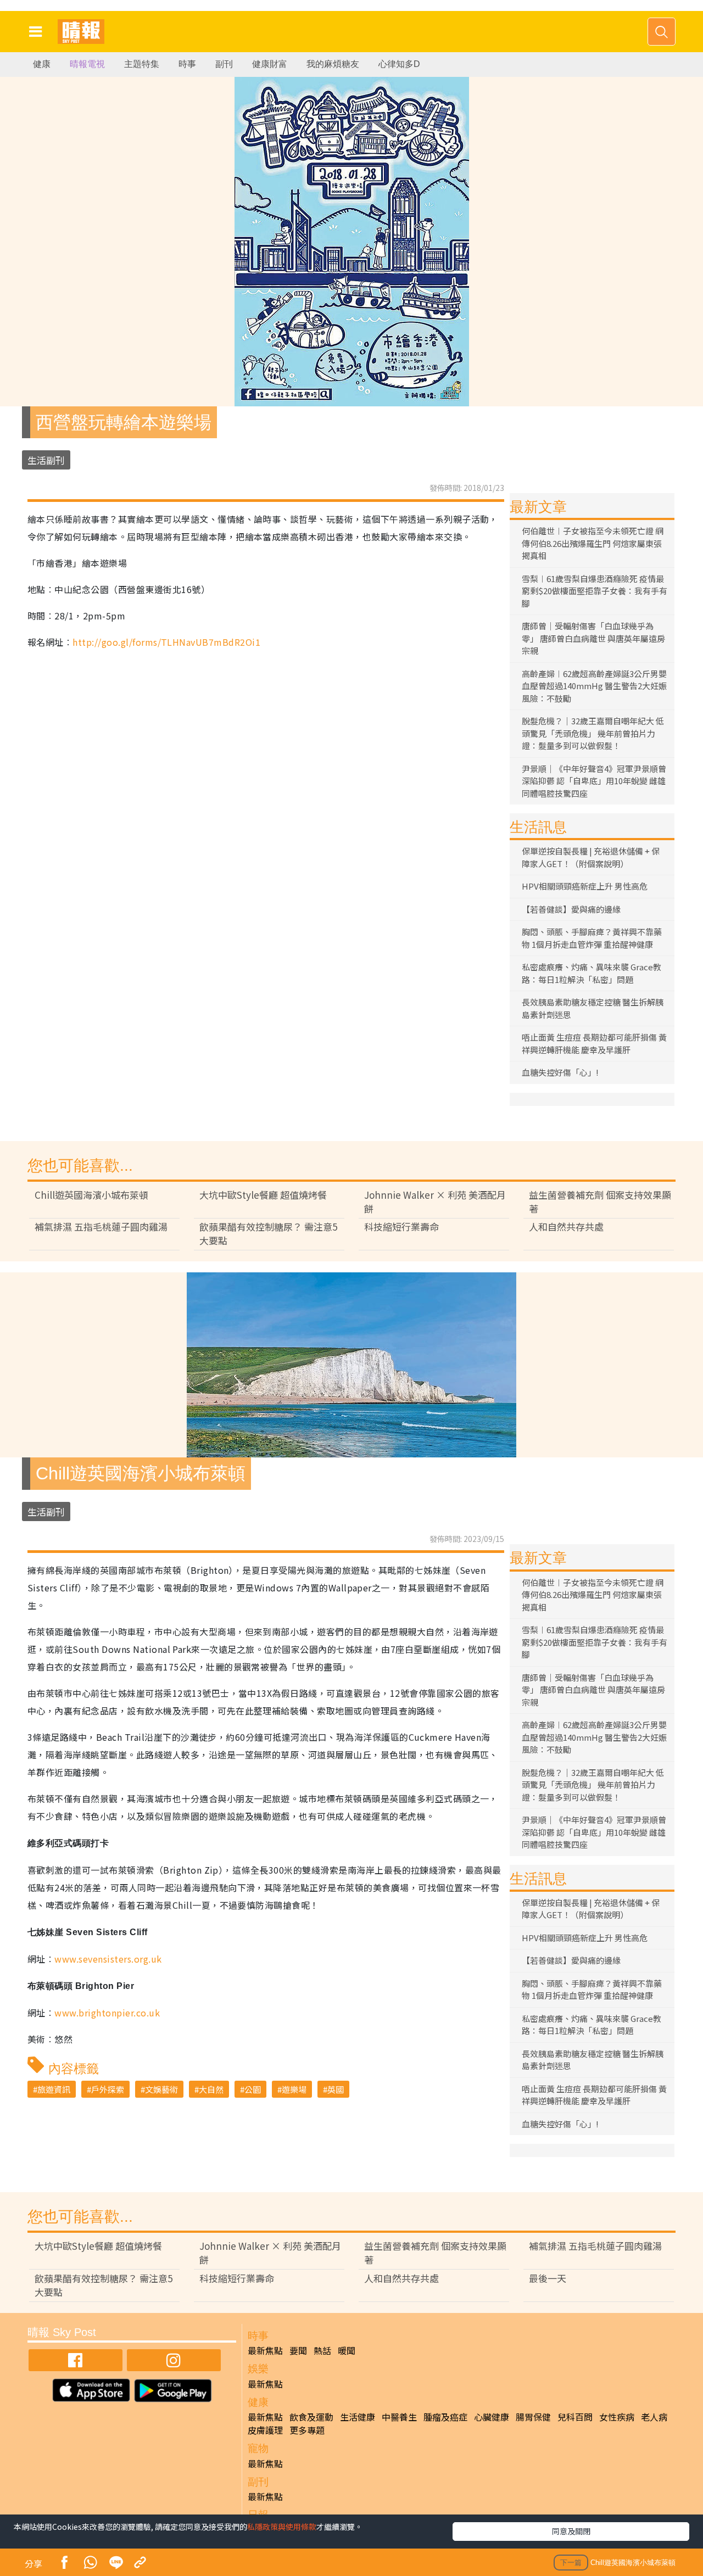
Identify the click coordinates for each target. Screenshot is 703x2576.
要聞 (298, 2350)
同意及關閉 (571, 2531)
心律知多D (399, 64)
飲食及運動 (311, 2417)
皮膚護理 (265, 2430)
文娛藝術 (161, 2089)
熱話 (322, 2350)
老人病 (654, 2417)
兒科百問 (575, 2417)
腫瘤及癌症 (445, 2417)
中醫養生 (399, 2417)
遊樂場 (294, 2089)
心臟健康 (492, 2417)
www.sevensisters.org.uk (108, 1959)
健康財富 (270, 64)
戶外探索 (108, 2089)
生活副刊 (46, 460)
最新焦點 (265, 2350)
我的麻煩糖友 (333, 64)
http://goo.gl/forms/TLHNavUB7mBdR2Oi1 (166, 642)
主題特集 (142, 64)
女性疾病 (617, 2417)
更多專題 (307, 2430)
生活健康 (358, 2417)
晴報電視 (87, 64)
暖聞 (347, 2350)
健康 (42, 64)
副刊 (224, 64)
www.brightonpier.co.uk (107, 2013)
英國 (336, 2089)
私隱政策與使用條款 (282, 2527)
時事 (187, 64)
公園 (253, 2089)
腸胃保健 (533, 2417)
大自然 (211, 2089)
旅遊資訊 (54, 2089)
